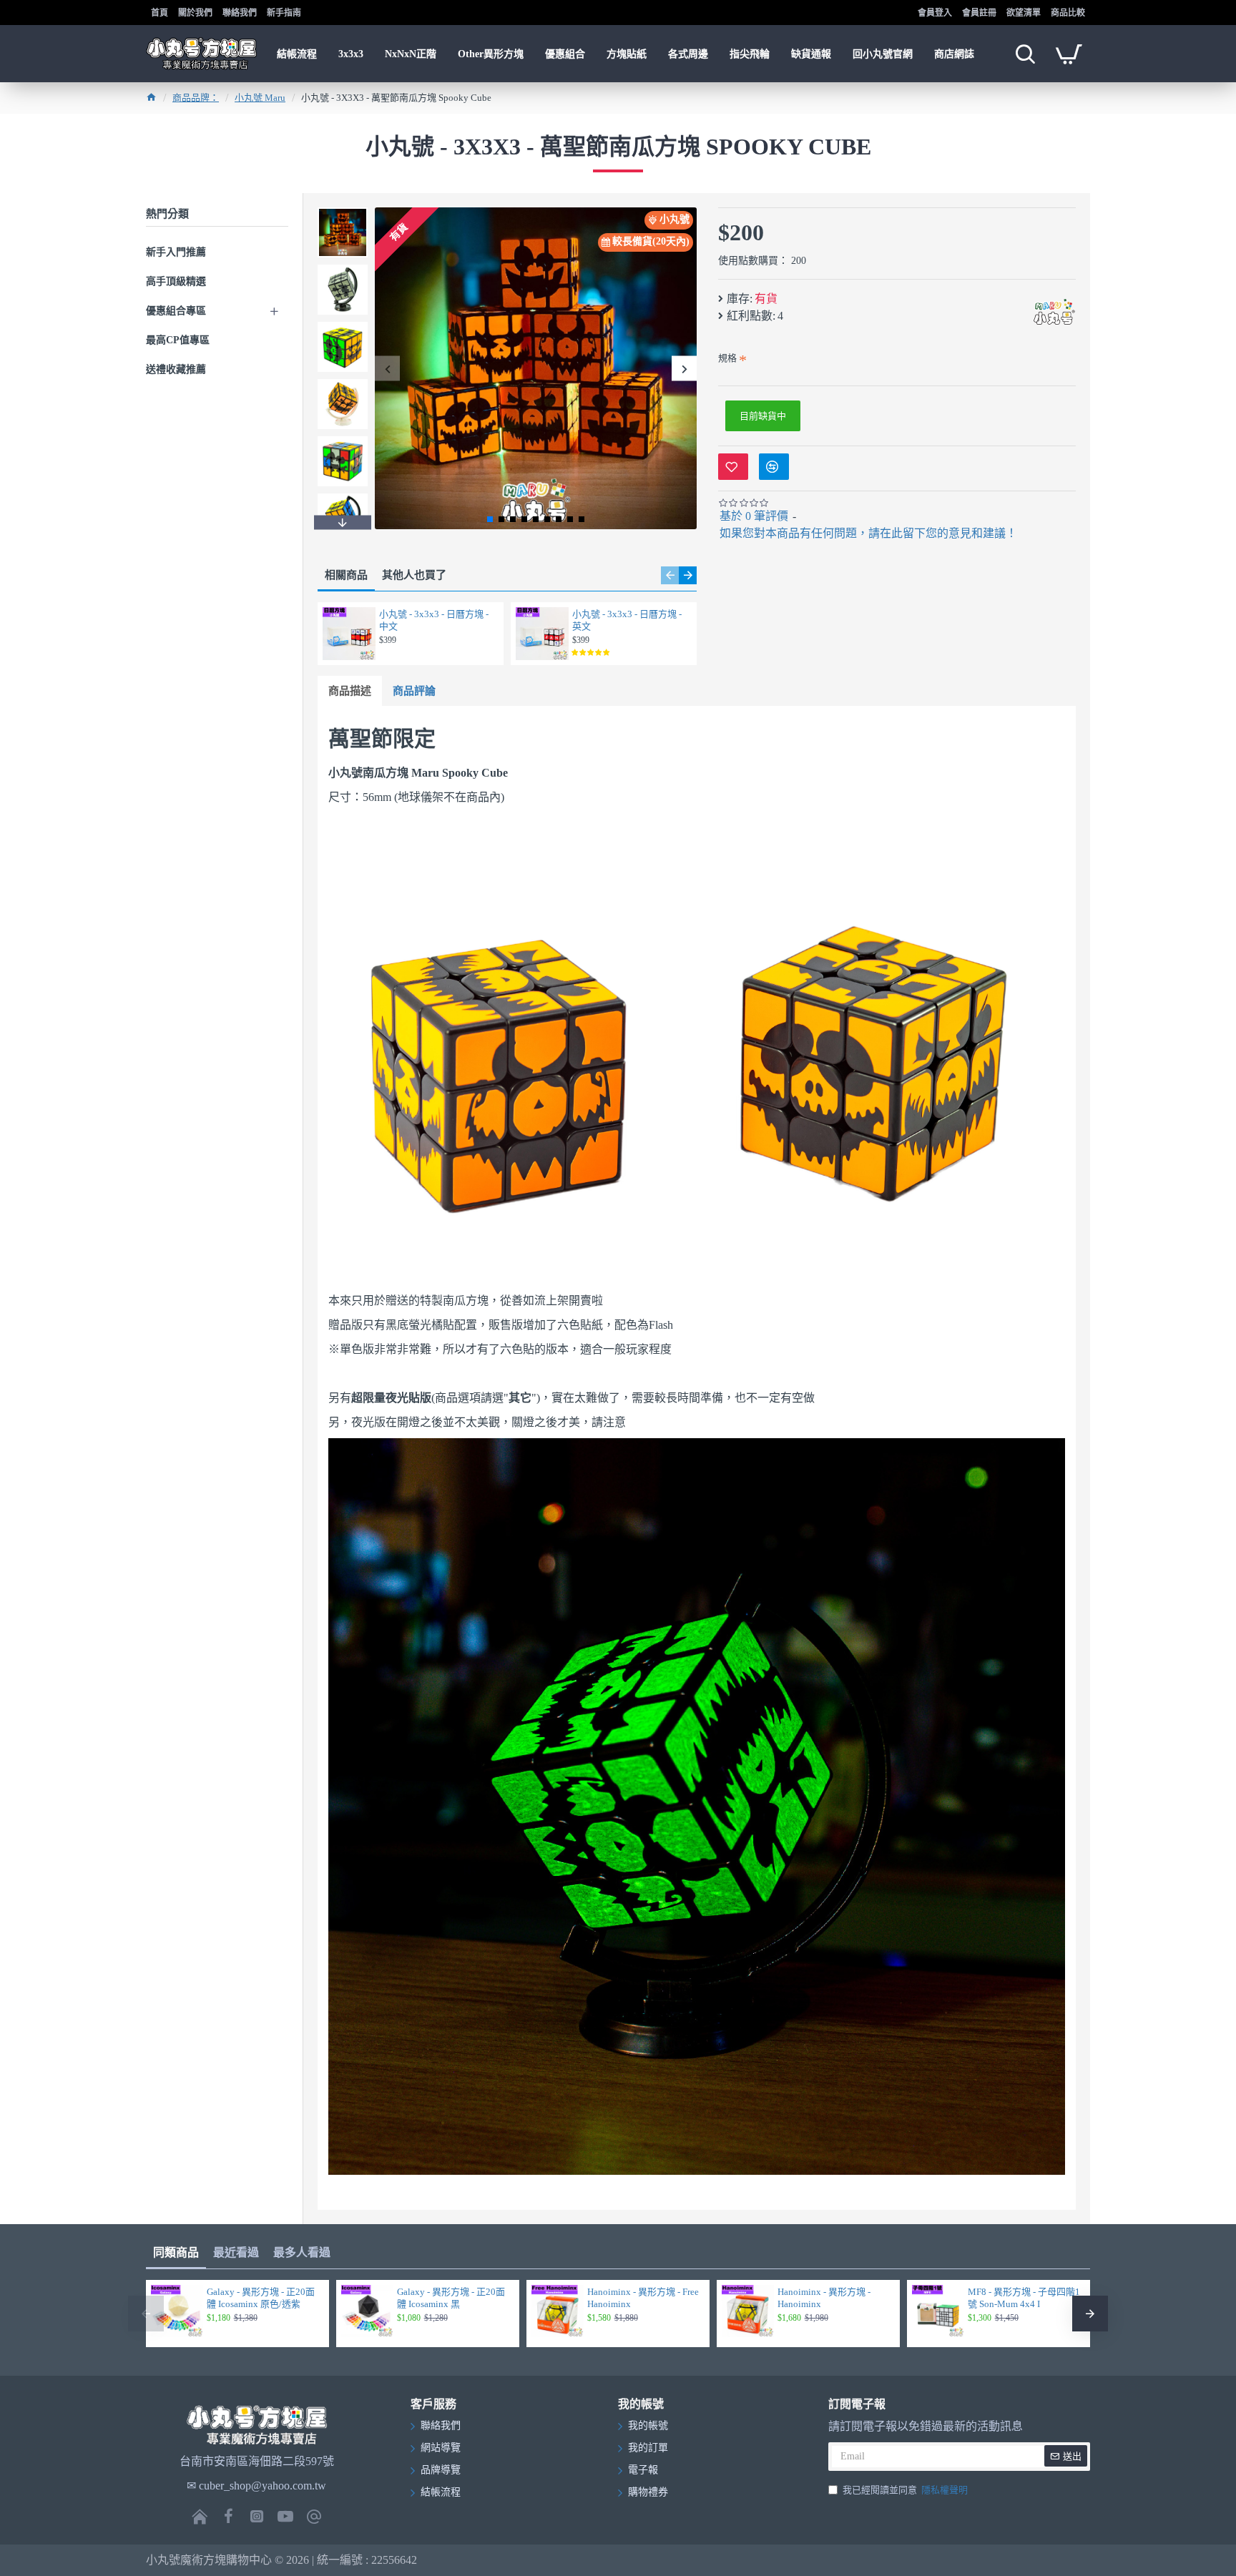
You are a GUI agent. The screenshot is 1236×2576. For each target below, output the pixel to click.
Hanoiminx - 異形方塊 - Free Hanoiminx (643, 2298)
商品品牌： (196, 98)
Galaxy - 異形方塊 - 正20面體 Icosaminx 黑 (451, 2298)
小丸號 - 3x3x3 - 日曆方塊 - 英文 (627, 620)
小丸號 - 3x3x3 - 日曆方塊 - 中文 (434, 620)
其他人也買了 (414, 575)
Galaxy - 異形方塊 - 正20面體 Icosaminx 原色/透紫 (261, 2298)
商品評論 (414, 691)
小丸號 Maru (260, 98)
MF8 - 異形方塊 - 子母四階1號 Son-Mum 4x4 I (1024, 2298)
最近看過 (236, 2252)
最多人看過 (302, 2252)
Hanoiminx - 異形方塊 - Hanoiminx (824, 2298)
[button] (387, 369)
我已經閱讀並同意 (905, 2490)
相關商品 (346, 575)
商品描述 (350, 691)
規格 (727, 358)
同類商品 (176, 2252)
